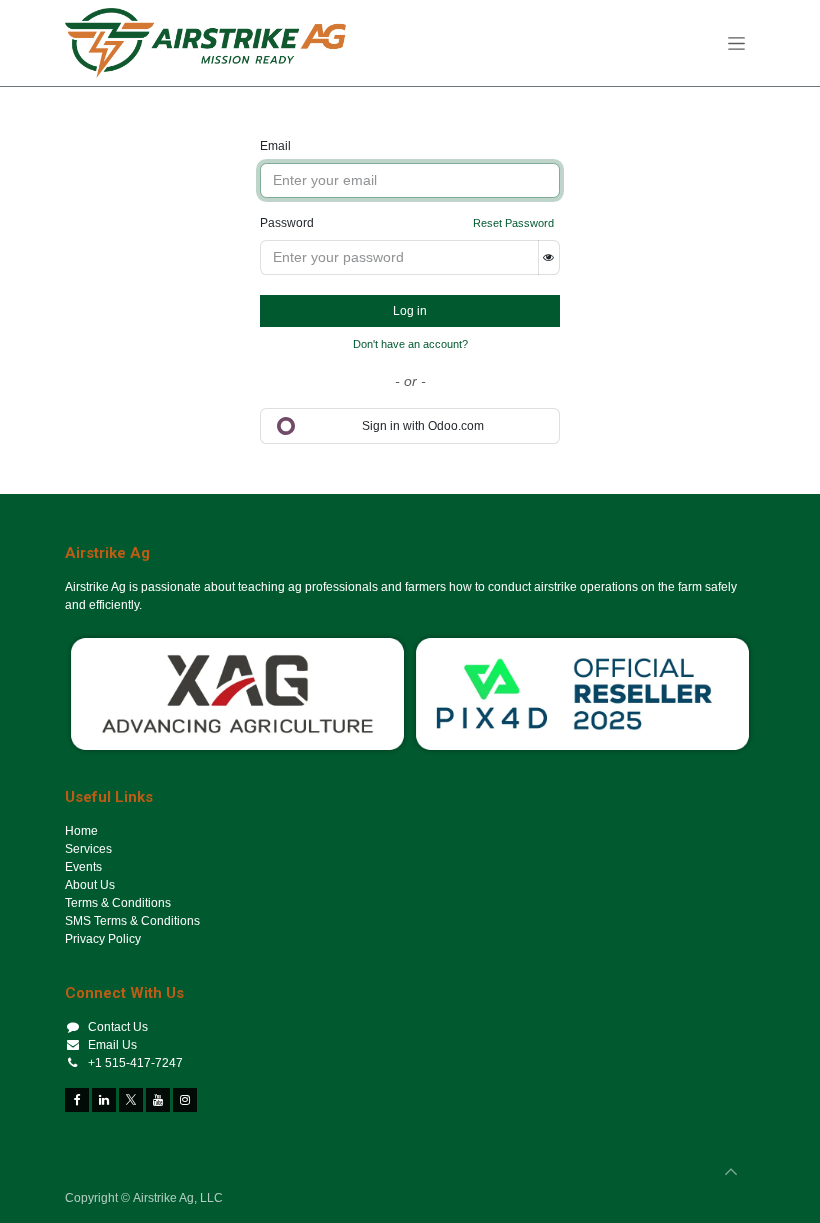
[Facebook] (77, 1100)
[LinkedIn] (104, 1100)
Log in (410, 311)
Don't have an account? (410, 344)
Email (275, 146)
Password (287, 223)
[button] (731, 1172)
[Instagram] (185, 1100)
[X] (131, 1100)
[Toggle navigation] (736, 43)
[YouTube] (158, 1100)
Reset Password (513, 223)
